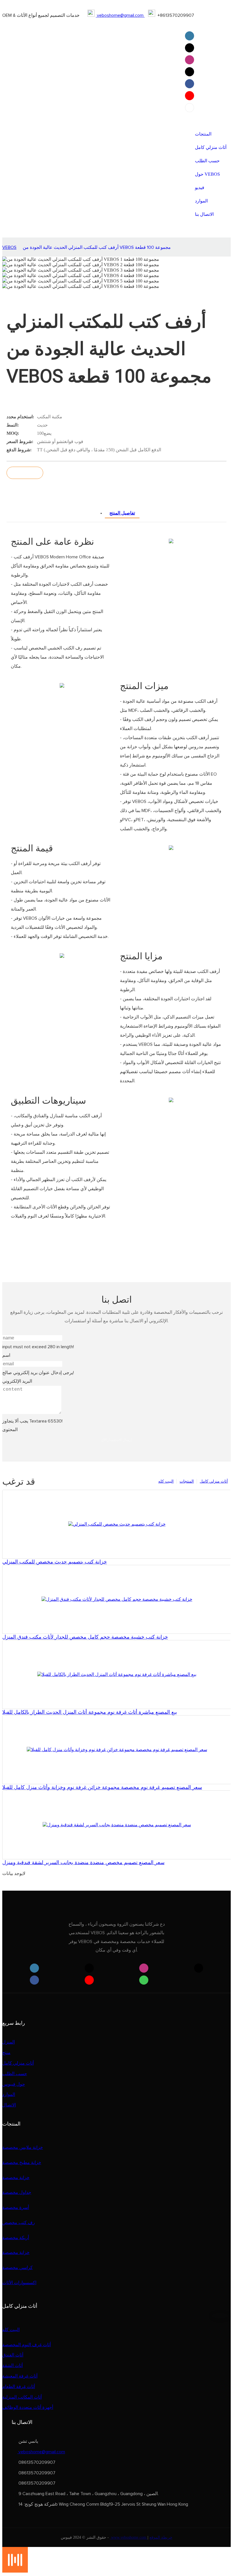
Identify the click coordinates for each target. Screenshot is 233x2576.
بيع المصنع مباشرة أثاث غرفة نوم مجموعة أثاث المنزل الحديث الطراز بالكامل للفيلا (90, 1712)
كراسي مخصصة (17, 2268)
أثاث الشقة (13, 2366)
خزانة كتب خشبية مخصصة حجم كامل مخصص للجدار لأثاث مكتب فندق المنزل (85, 1637)
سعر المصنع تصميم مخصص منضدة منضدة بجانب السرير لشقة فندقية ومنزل (83, 1862)
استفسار (25, 473)
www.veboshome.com (129, 2537)
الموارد (9, 2095)
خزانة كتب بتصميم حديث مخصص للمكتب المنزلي (55, 1562)
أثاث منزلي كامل (214, 1481)
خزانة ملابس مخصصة (23, 2147)
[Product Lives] (15, 2571)
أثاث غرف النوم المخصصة (27, 2345)
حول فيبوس (14, 2084)
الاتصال (9, 2105)
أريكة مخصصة (16, 2238)
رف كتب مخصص (19, 2223)
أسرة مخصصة (16, 2208)
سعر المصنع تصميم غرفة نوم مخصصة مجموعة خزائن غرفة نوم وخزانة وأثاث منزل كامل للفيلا (102, 1787)
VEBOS (9, 247)
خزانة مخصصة (16, 2178)
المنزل (9, 2042)
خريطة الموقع (161, 2537)
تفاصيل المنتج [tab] (122, 513)
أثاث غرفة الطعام (19, 2387)
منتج (6, 2053)
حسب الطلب (15, 2074)
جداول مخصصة (17, 2192)
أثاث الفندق (13, 2355)
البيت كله (166, 1481)
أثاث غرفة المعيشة (20, 2376)
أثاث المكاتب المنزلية (22, 2397)
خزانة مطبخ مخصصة (22, 2163)
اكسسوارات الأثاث (19, 2283)
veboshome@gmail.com (120, 15)
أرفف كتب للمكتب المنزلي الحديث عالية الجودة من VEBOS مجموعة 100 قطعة (97, 247)
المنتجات (187, 1481)
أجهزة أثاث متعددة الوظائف (28, 2407)
